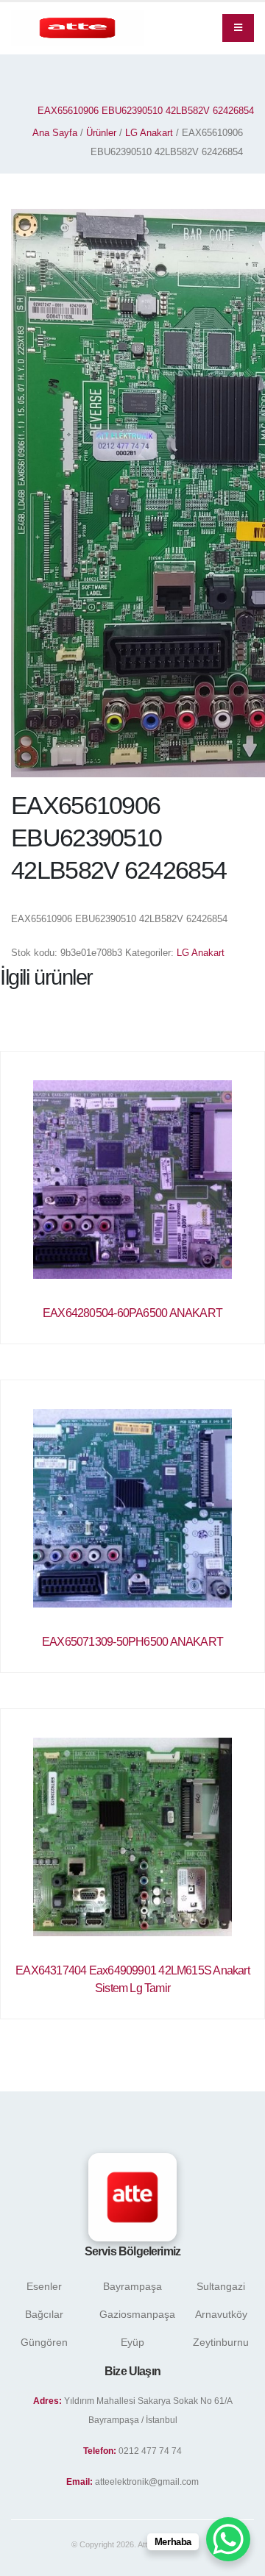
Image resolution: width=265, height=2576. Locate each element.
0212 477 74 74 (150, 2451)
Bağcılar (44, 2314)
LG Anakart (149, 133)
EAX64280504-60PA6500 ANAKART (132, 1313)
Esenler (44, 2286)
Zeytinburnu (221, 2342)
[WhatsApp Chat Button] (228, 2539)
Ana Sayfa (55, 133)
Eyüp (132, 2342)
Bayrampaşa (132, 2286)
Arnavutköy (221, 2314)
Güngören (44, 2342)
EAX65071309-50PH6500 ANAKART (132, 1642)
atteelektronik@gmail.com (147, 2482)
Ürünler (101, 133)
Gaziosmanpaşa (137, 2314)
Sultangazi (221, 2286)
